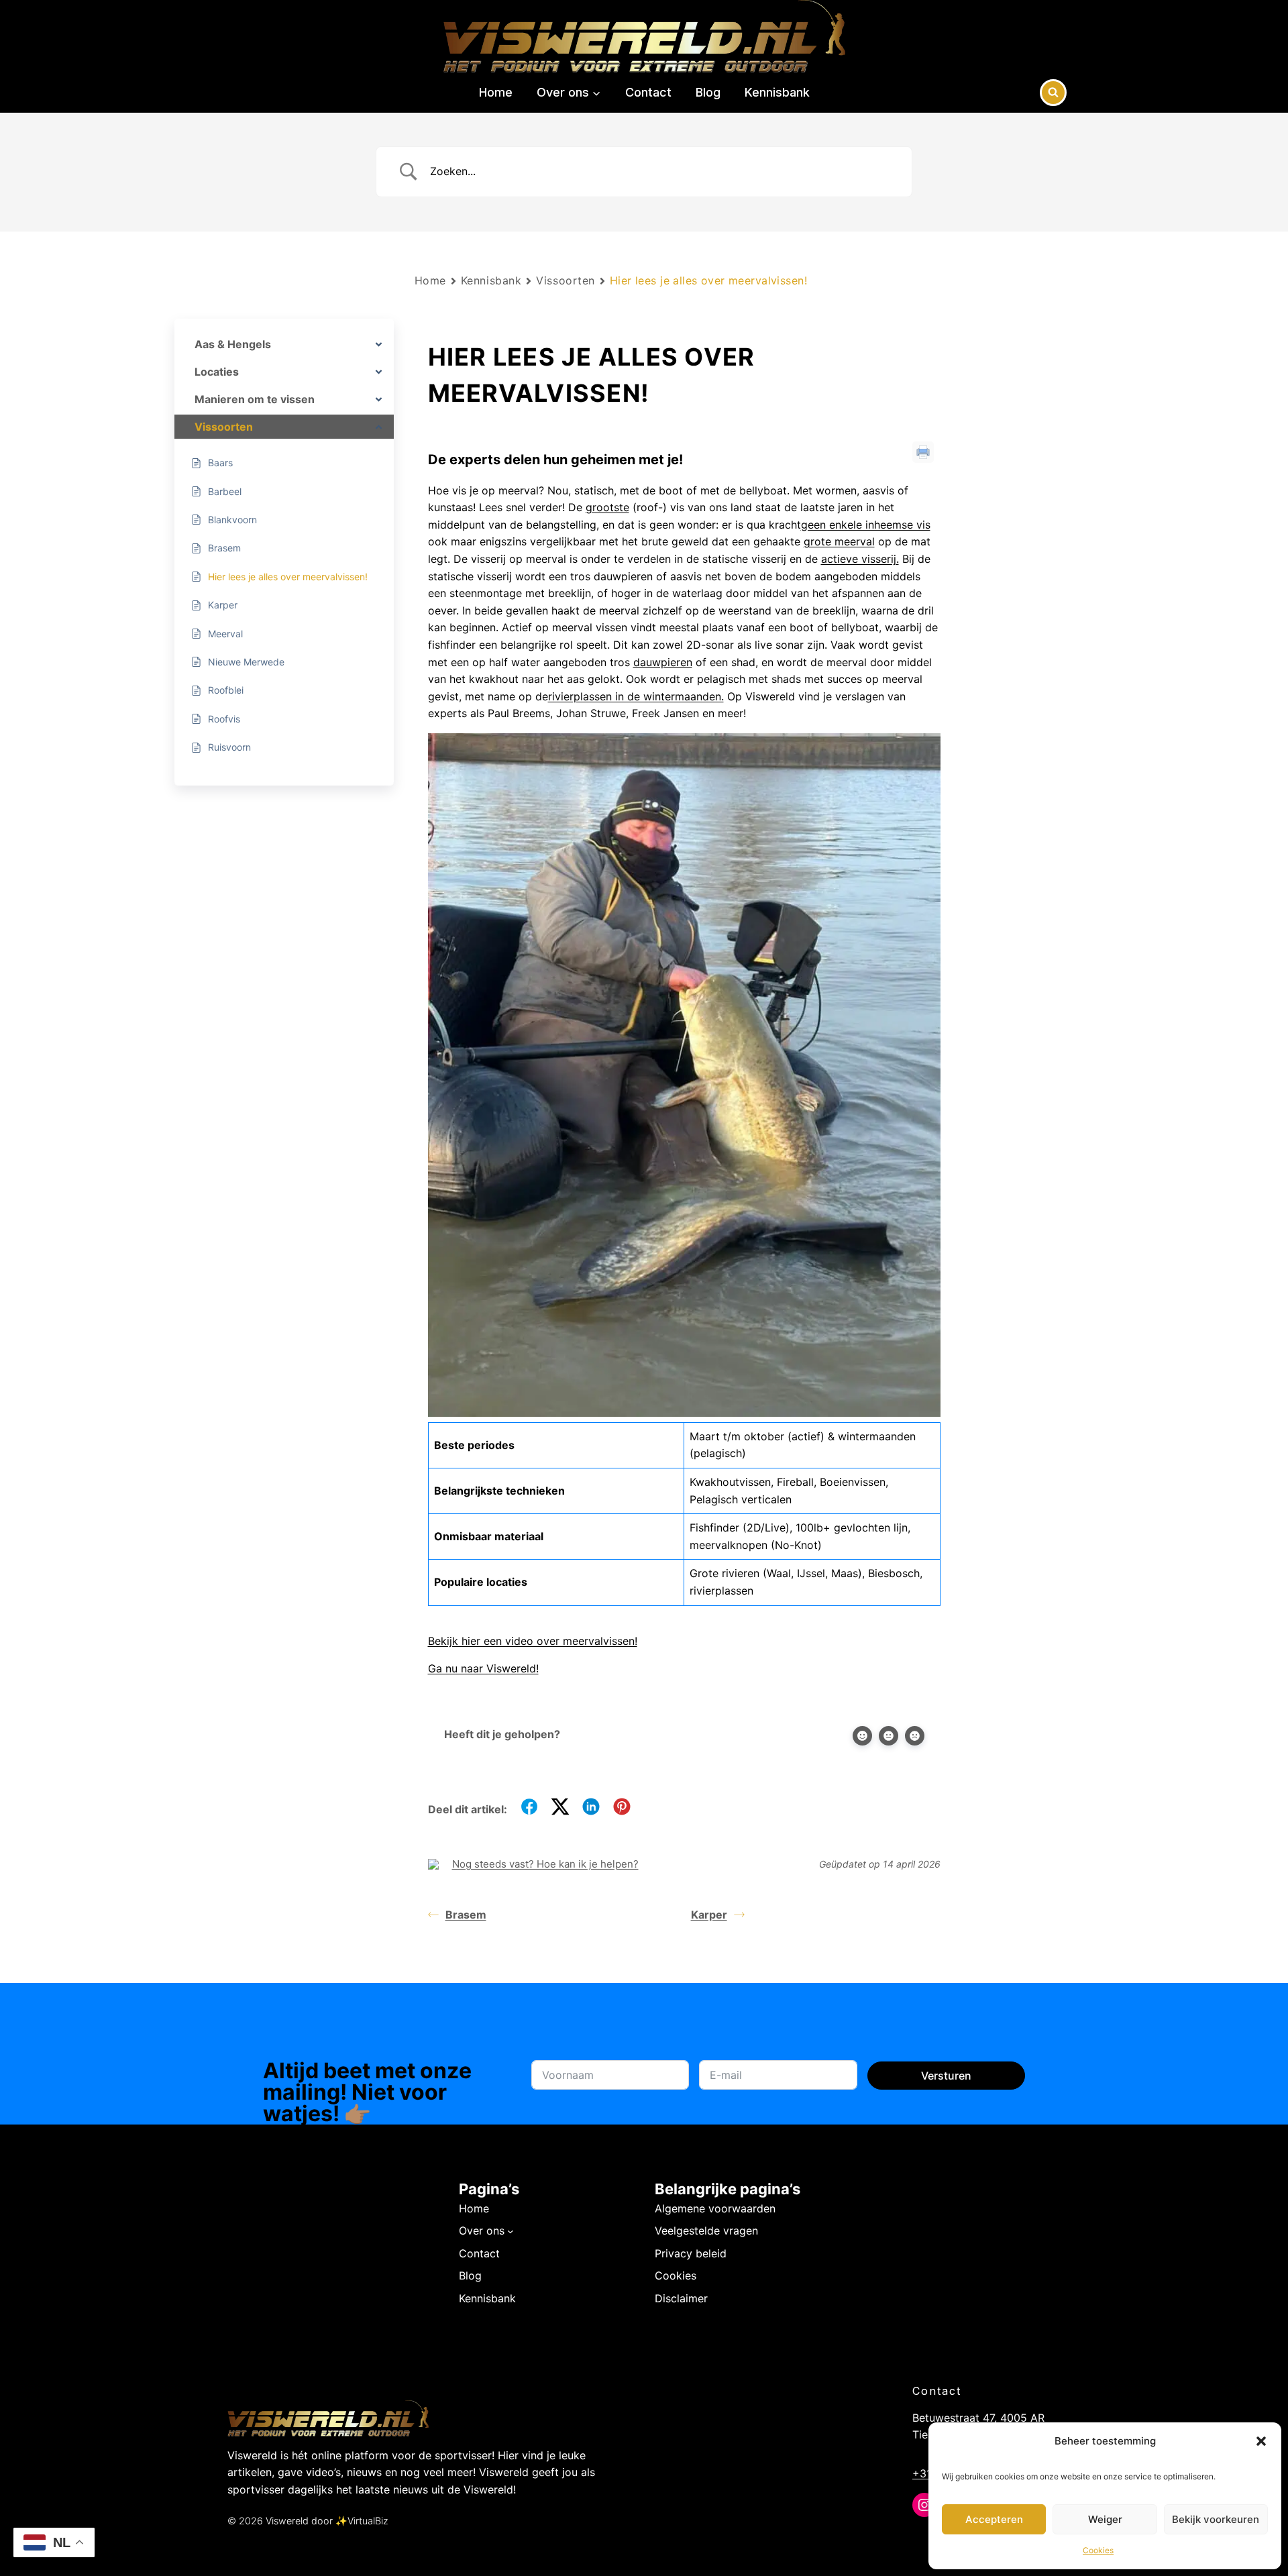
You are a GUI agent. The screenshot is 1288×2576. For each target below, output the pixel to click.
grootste (607, 507)
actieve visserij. (860, 559)
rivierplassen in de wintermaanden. (636, 696)
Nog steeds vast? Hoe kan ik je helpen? (545, 1864)
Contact (648, 92)
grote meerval (839, 541)
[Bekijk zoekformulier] (1053, 93)
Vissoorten (566, 280)
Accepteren (994, 2519)
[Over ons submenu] (511, 2231)
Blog (708, 92)
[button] (1261, 2441)
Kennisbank (777, 92)
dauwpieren (663, 662)
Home (496, 92)
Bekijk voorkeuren (1216, 2519)
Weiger (1105, 2519)
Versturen (946, 2076)
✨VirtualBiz (362, 2521)
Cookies (1098, 2550)
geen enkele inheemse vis (866, 525)
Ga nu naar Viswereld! (483, 1668)
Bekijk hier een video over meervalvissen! (533, 1641)
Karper (709, 1915)
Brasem (466, 1915)
